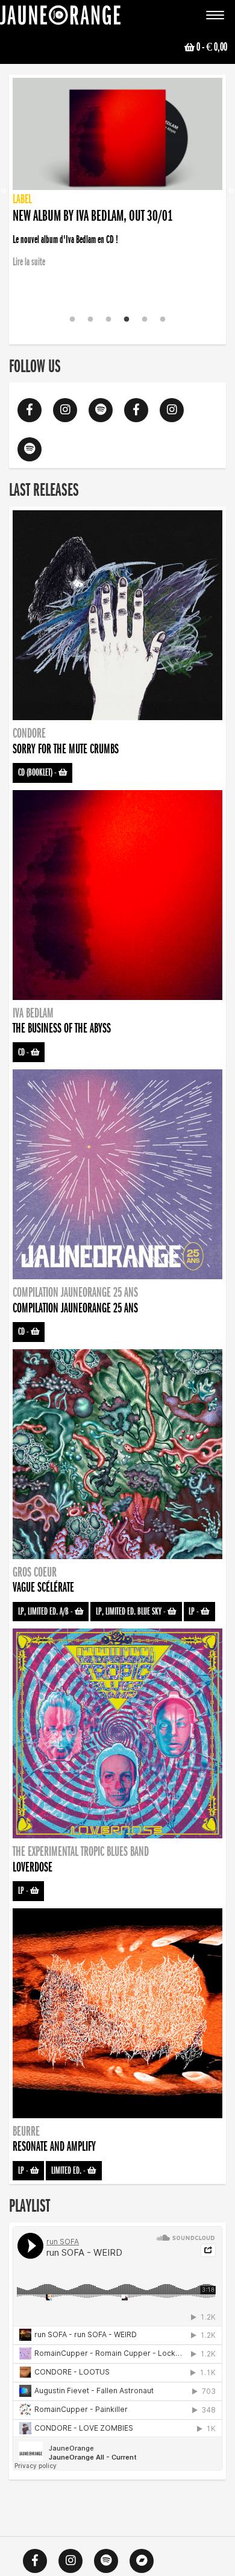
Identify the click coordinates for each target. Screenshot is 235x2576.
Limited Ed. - (69, 2171)
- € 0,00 (212, 47)
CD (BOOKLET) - (38, 773)
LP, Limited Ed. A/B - (46, 1612)
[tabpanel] (117, 174)
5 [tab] (145, 320)
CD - (24, 1052)
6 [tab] (163, 320)
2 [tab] (90, 320)
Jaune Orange (60, 18)
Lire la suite (29, 296)
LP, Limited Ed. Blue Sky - (132, 1612)
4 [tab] (127, 320)
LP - (195, 1612)
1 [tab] (72, 320)
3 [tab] (108, 320)
